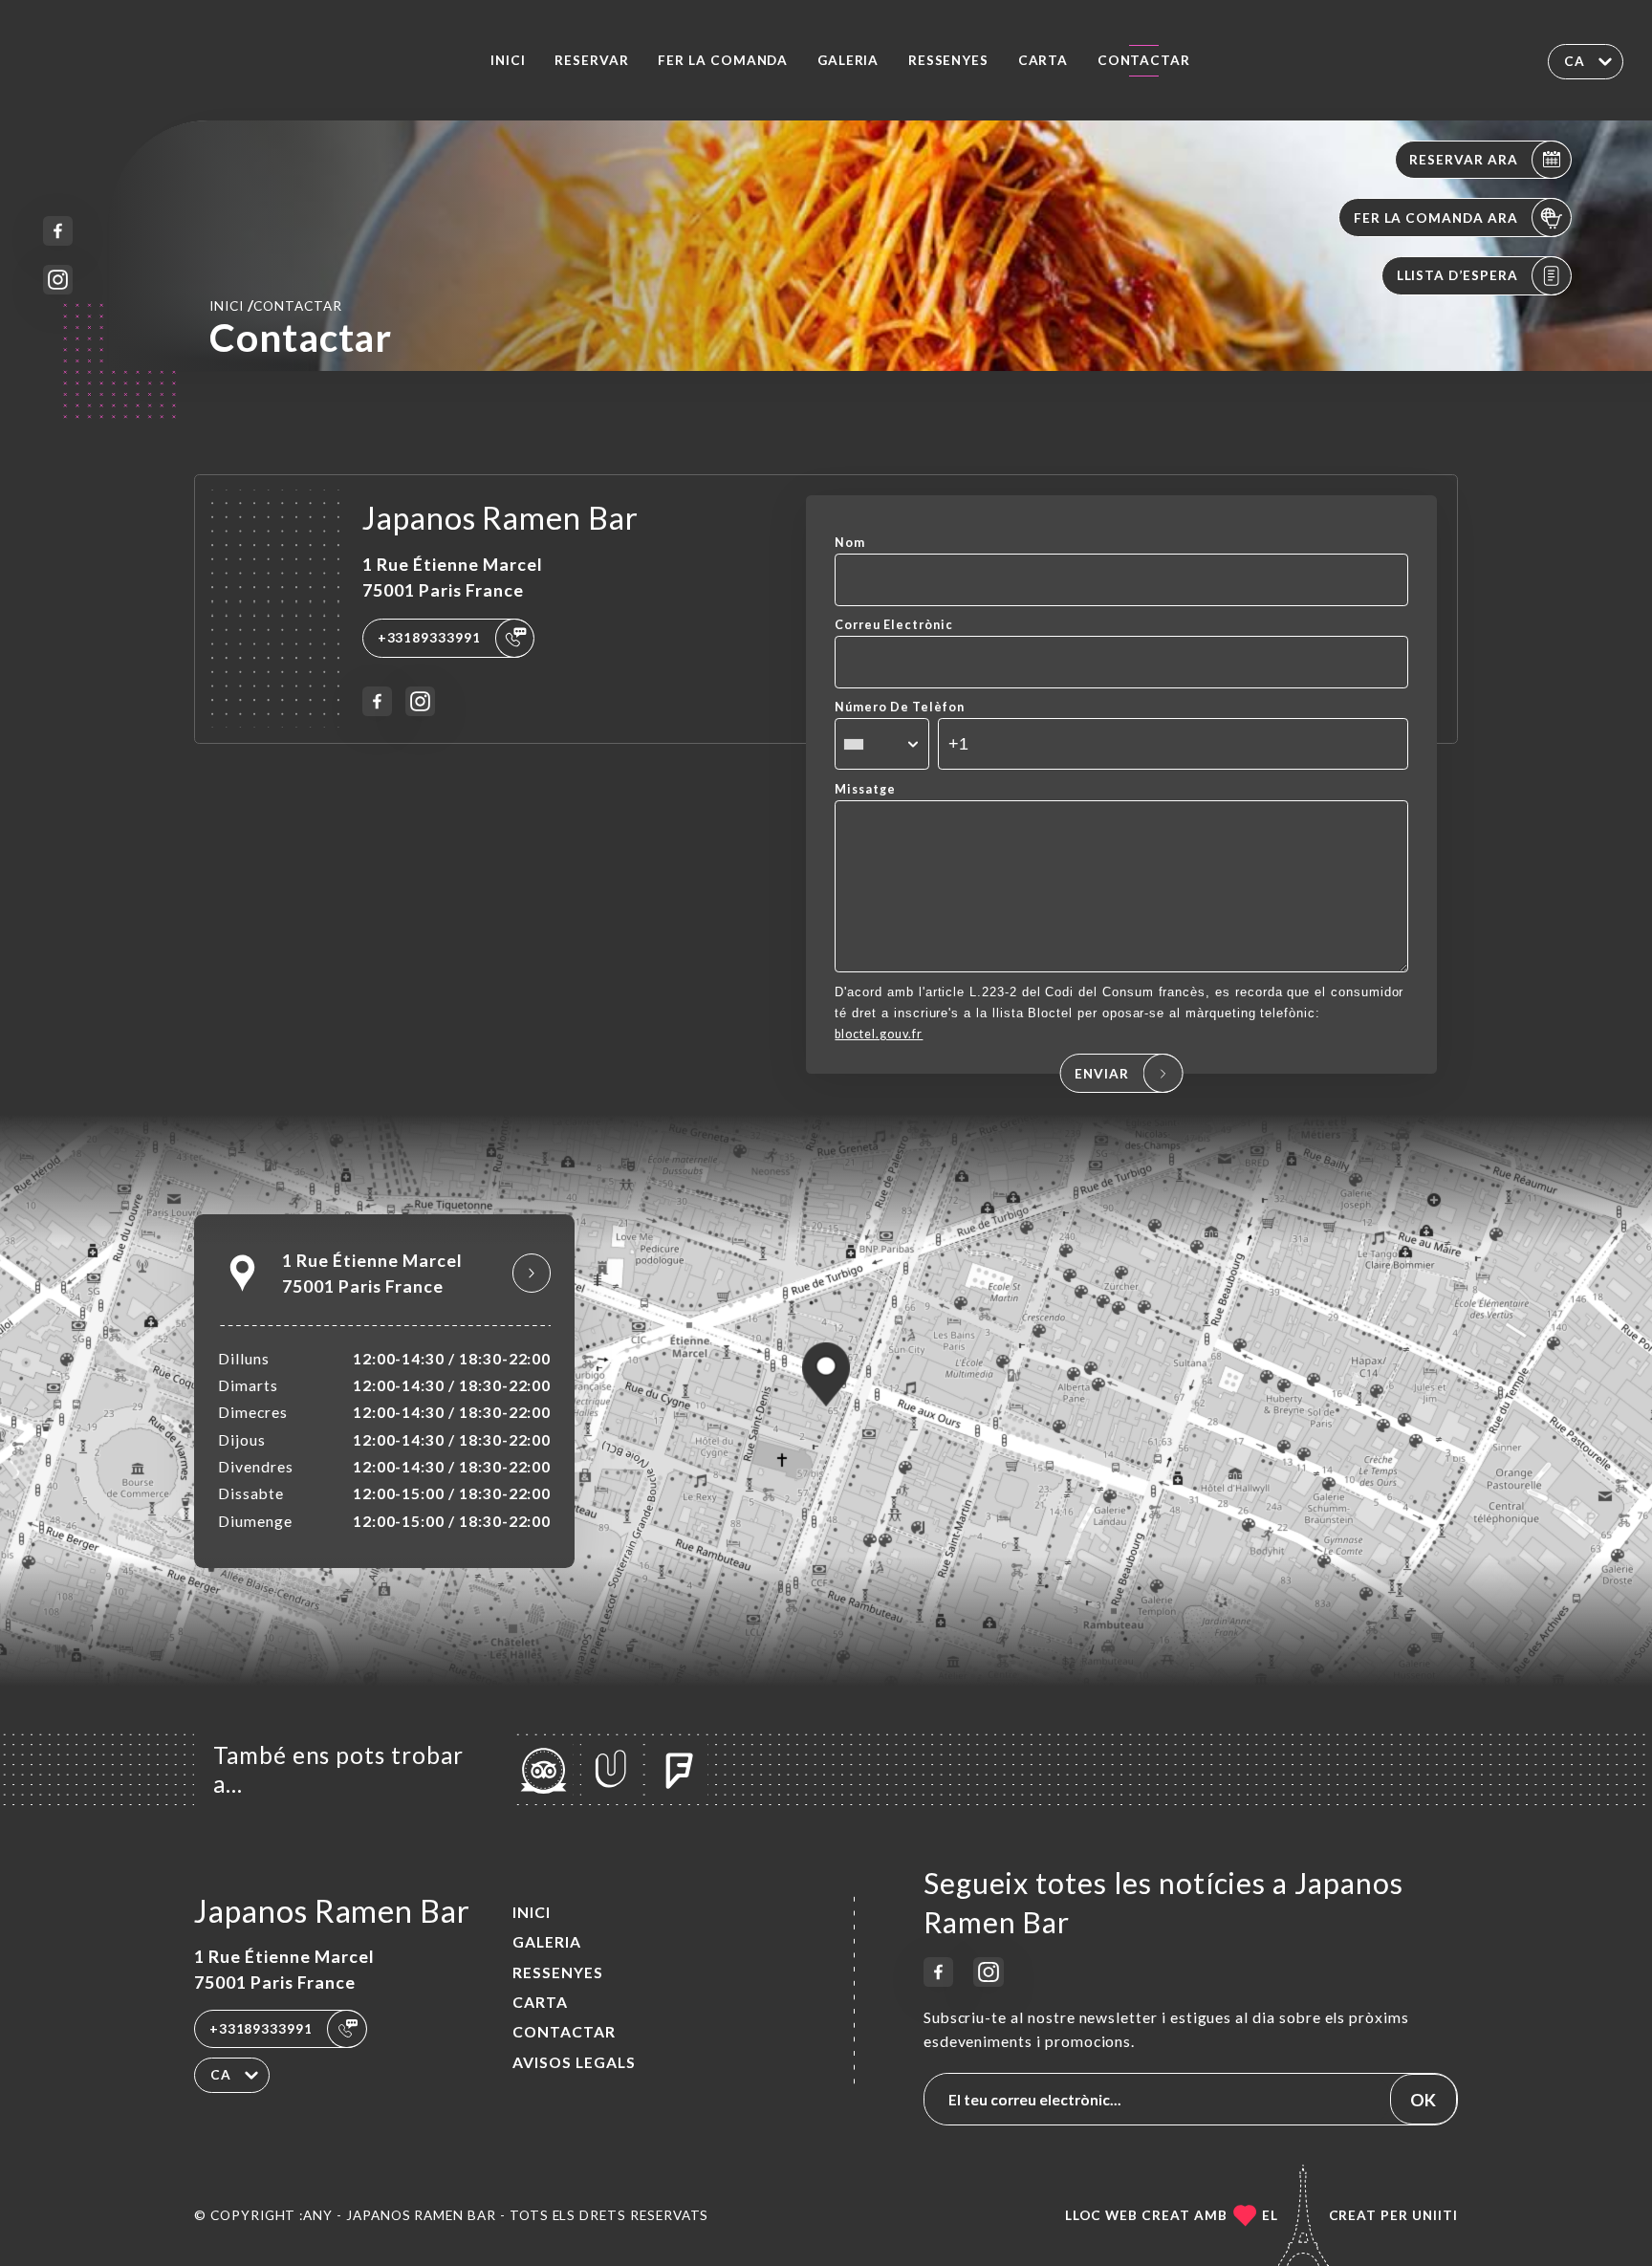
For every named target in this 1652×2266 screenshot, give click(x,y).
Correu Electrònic (893, 625)
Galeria (848, 60)
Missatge (865, 789)
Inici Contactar (276, 305)
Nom (850, 543)
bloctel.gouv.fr (879, 1034)
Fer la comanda (723, 60)
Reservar (592, 60)
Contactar (1144, 60)
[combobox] (881, 744)
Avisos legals (574, 2062)
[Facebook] (58, 231)
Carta (1043, 60)
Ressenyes (948, 60)
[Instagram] (58, 280)
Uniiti (1435, 2215)
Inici (508, 60)
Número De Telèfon (899, 707)
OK (1423, 2100)
